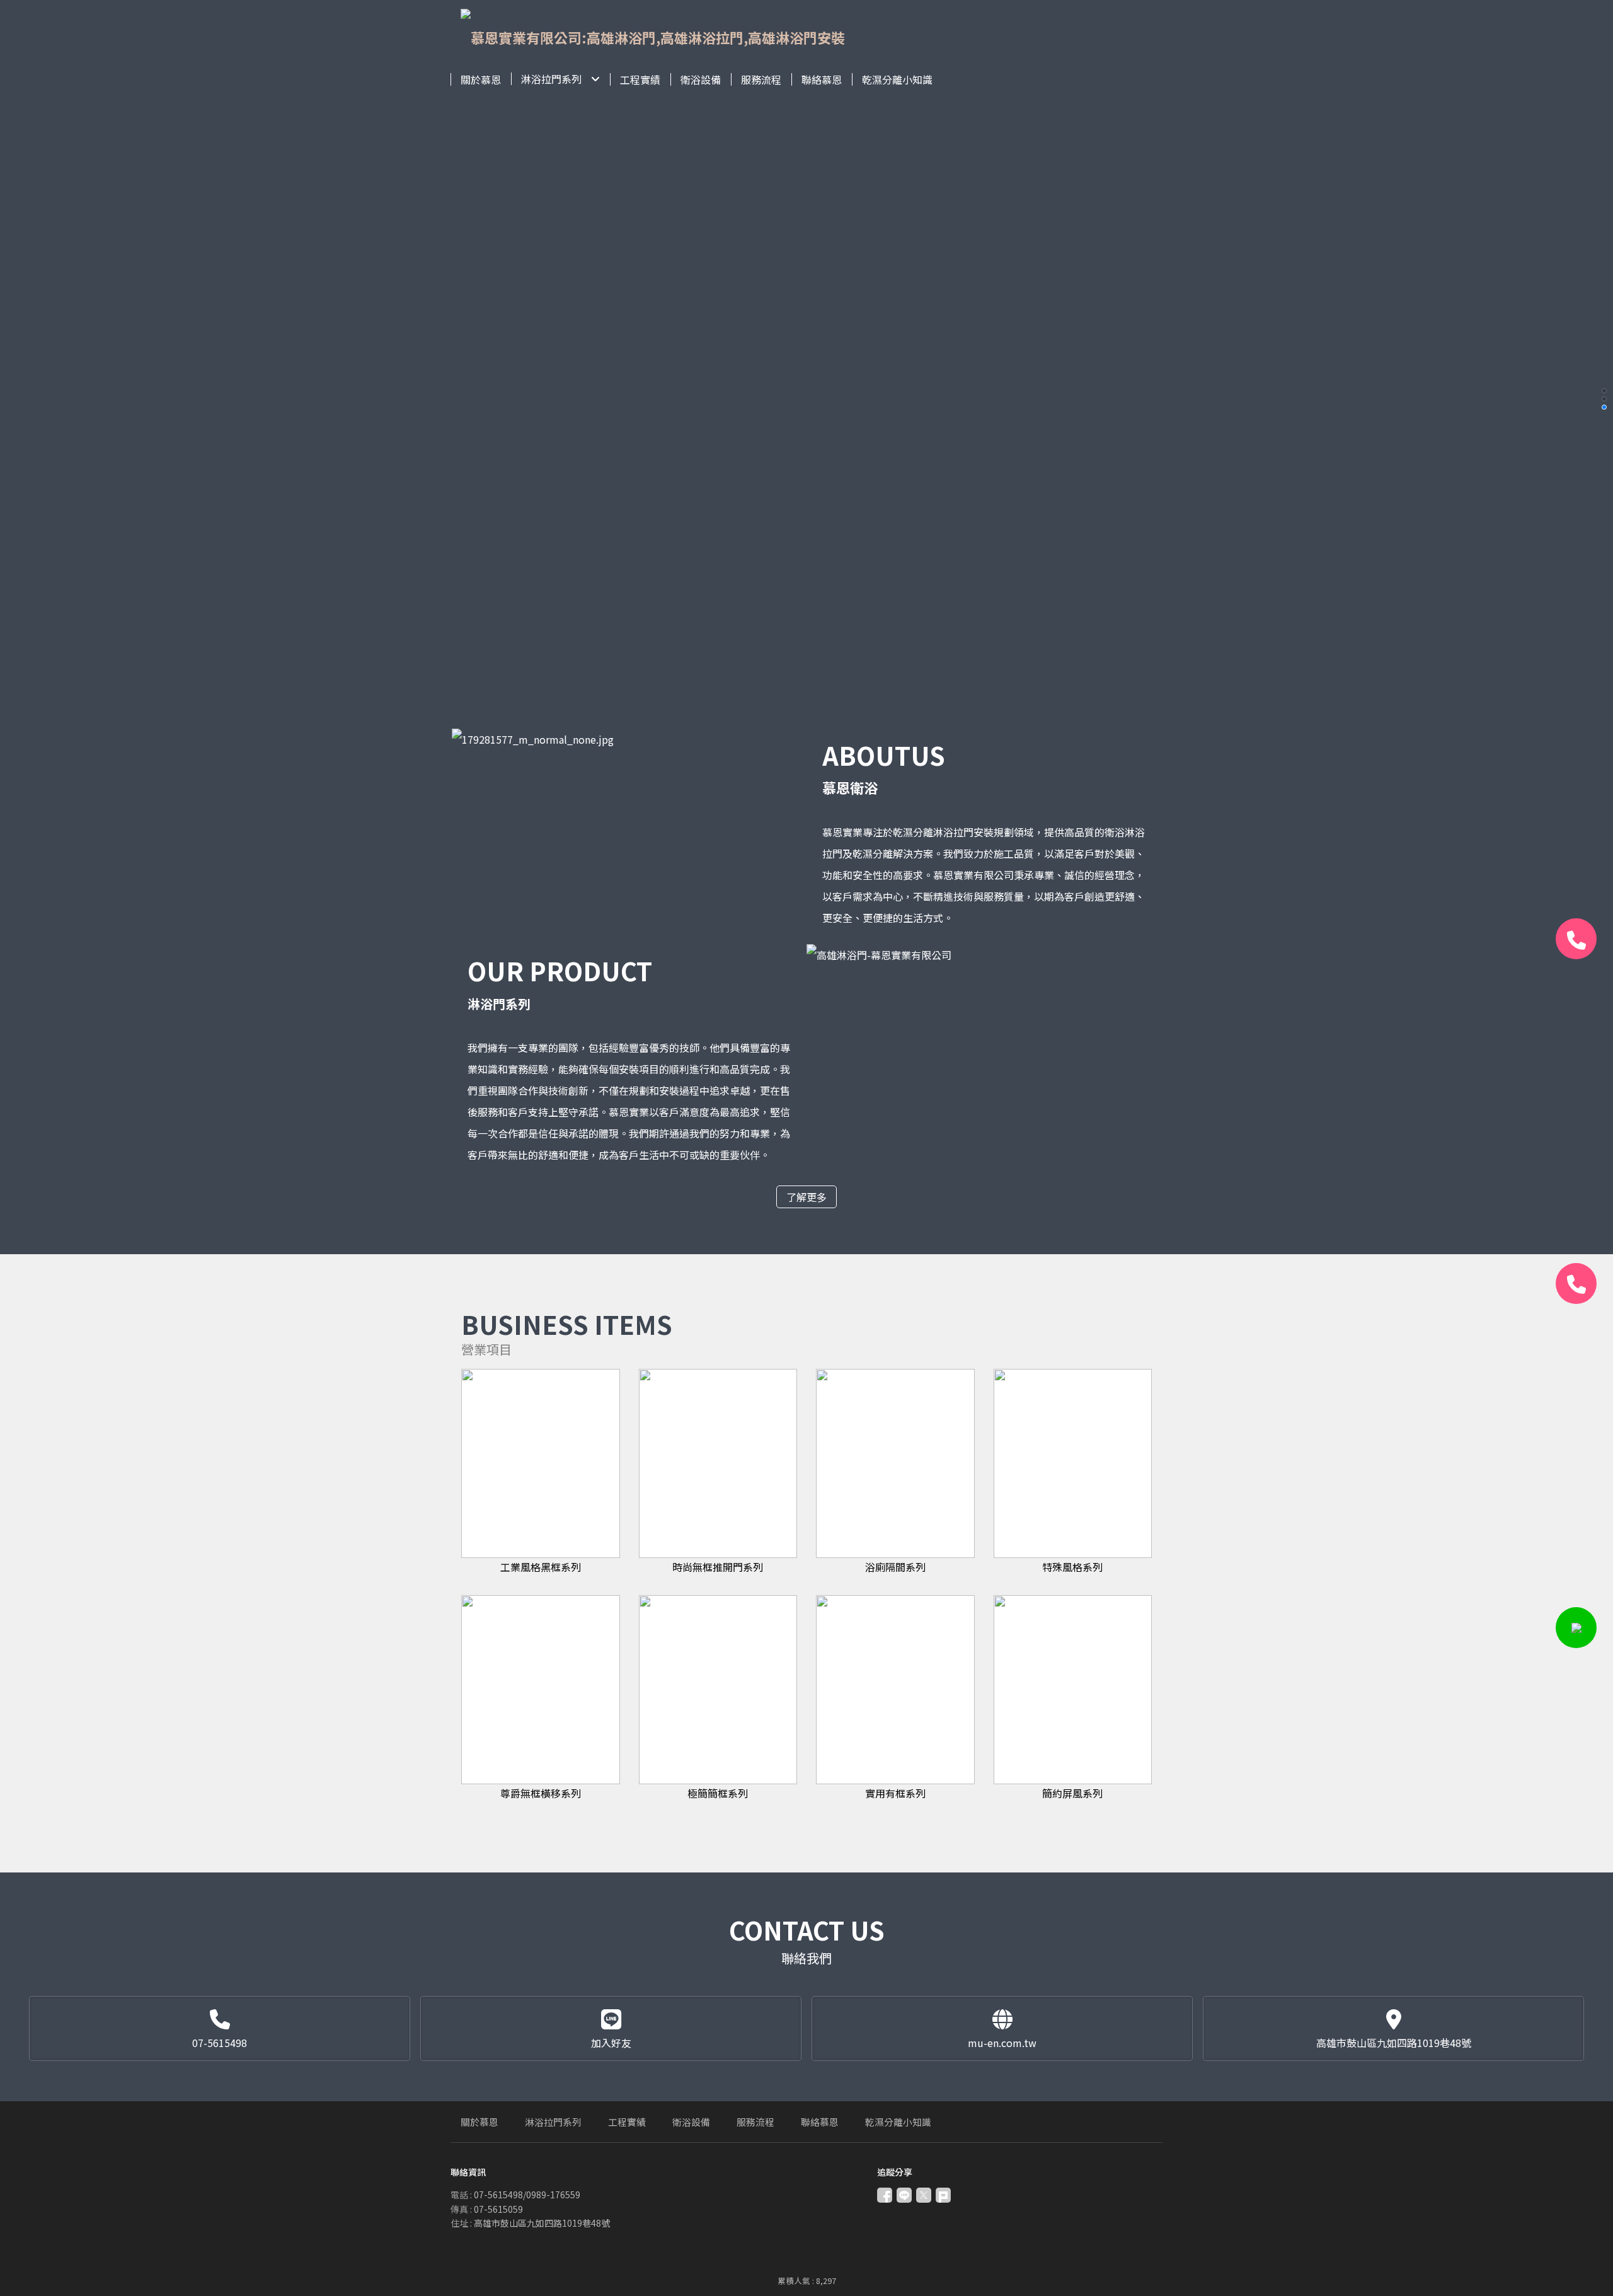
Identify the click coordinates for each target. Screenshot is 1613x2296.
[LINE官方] (1576, 1628)
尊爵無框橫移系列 (541, 1793)
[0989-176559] (1576, 1284)
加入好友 (611, 2043)
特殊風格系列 (1072, 1567)
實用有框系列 (895, 1793)
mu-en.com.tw (1002, 2043)
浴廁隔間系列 (895, 1567)
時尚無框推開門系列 (718, 1567)
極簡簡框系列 (718, 1793)
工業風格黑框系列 (541, 1567)
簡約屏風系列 (1072, 1793)
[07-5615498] (1576, 939)
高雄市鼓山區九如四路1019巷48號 (1394, 2043)
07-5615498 (220, 2043)
